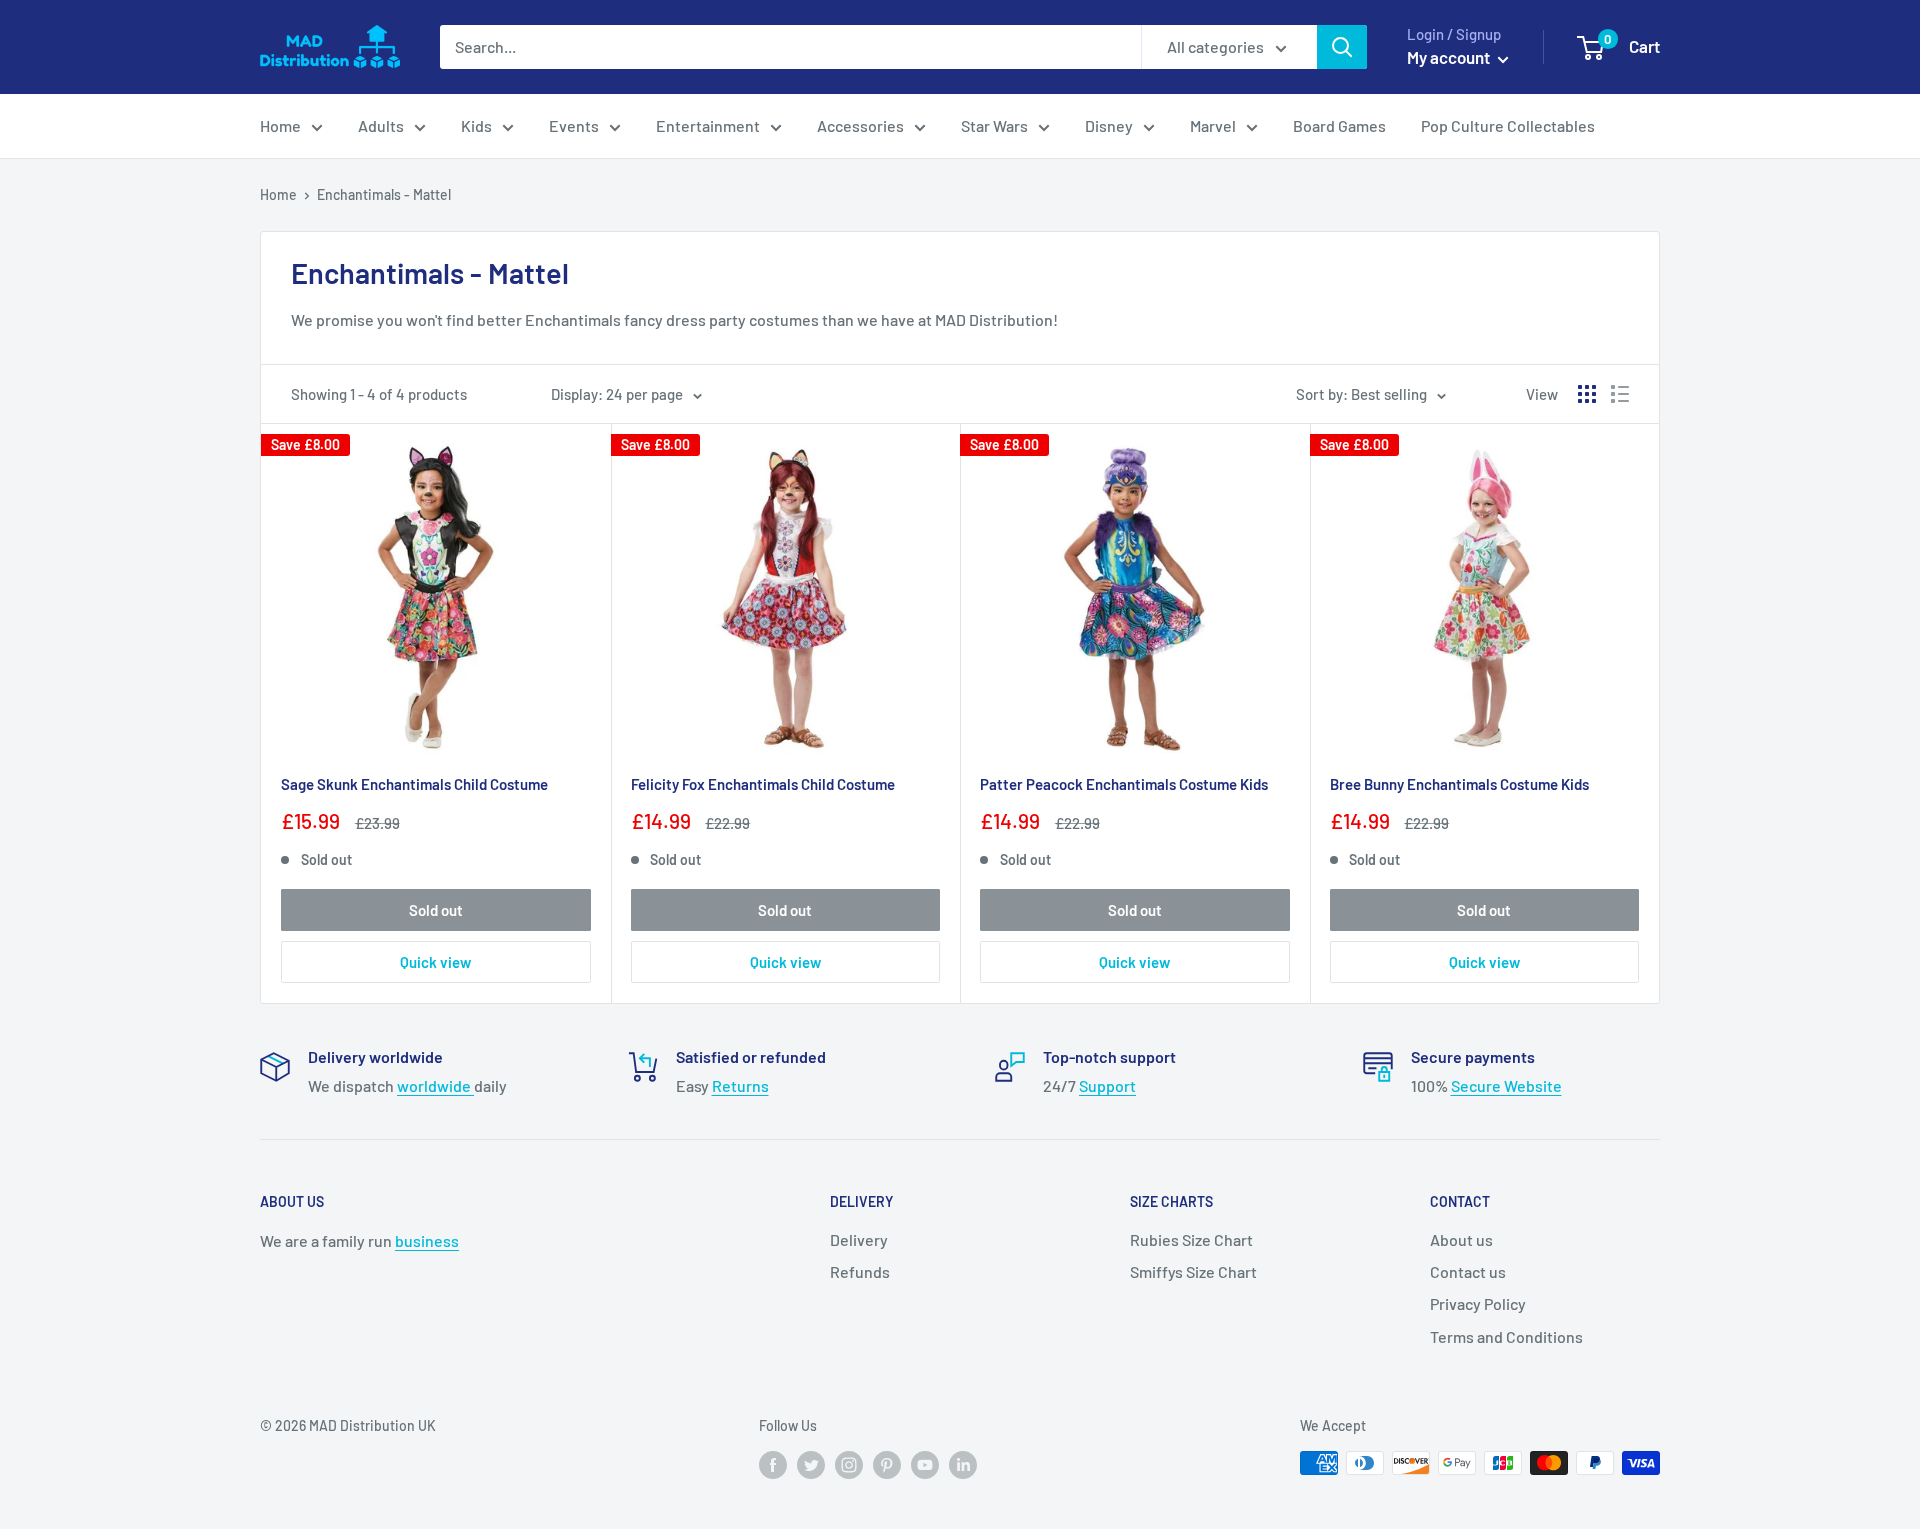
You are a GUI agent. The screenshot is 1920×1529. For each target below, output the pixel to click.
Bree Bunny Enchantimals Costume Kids (1459, 784)
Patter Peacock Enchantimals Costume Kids (1124, 784)
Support (1107, 1085)
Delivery (859, 1239)
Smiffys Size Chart (1193, 1271)
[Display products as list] (1620, 394)
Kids (476, 125)
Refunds (860, 1271)
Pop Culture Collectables (1508, 125)
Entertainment (708, 125)
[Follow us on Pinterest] (887, 1465)
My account (1450, 57)
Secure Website (1506, 1085)
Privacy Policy (1478, 1303)
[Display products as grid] (1587, 394)
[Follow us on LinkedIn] (963, 1465)
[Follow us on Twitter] (811, 1465)
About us (1461, 1239)
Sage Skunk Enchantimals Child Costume (414, 784)
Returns (740, 1085)
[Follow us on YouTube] (925, 1465)
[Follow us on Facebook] (773, 1465)
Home (280, 125)
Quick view (435, 962)
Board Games (1339, 125)
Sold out (436, 910)
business (427, 1240)
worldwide (435, 1085)
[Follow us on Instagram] (849, 1465)
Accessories (860, 125)
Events (574, 125)
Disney (1109, 125)
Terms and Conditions (1506, 1336)
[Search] (1342, 47)
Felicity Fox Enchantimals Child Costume (763, 784)
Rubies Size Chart (1191, 1239)
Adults (381, 125)
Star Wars (994, 125)
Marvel (1213, 125)
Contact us (1468, 1271)
